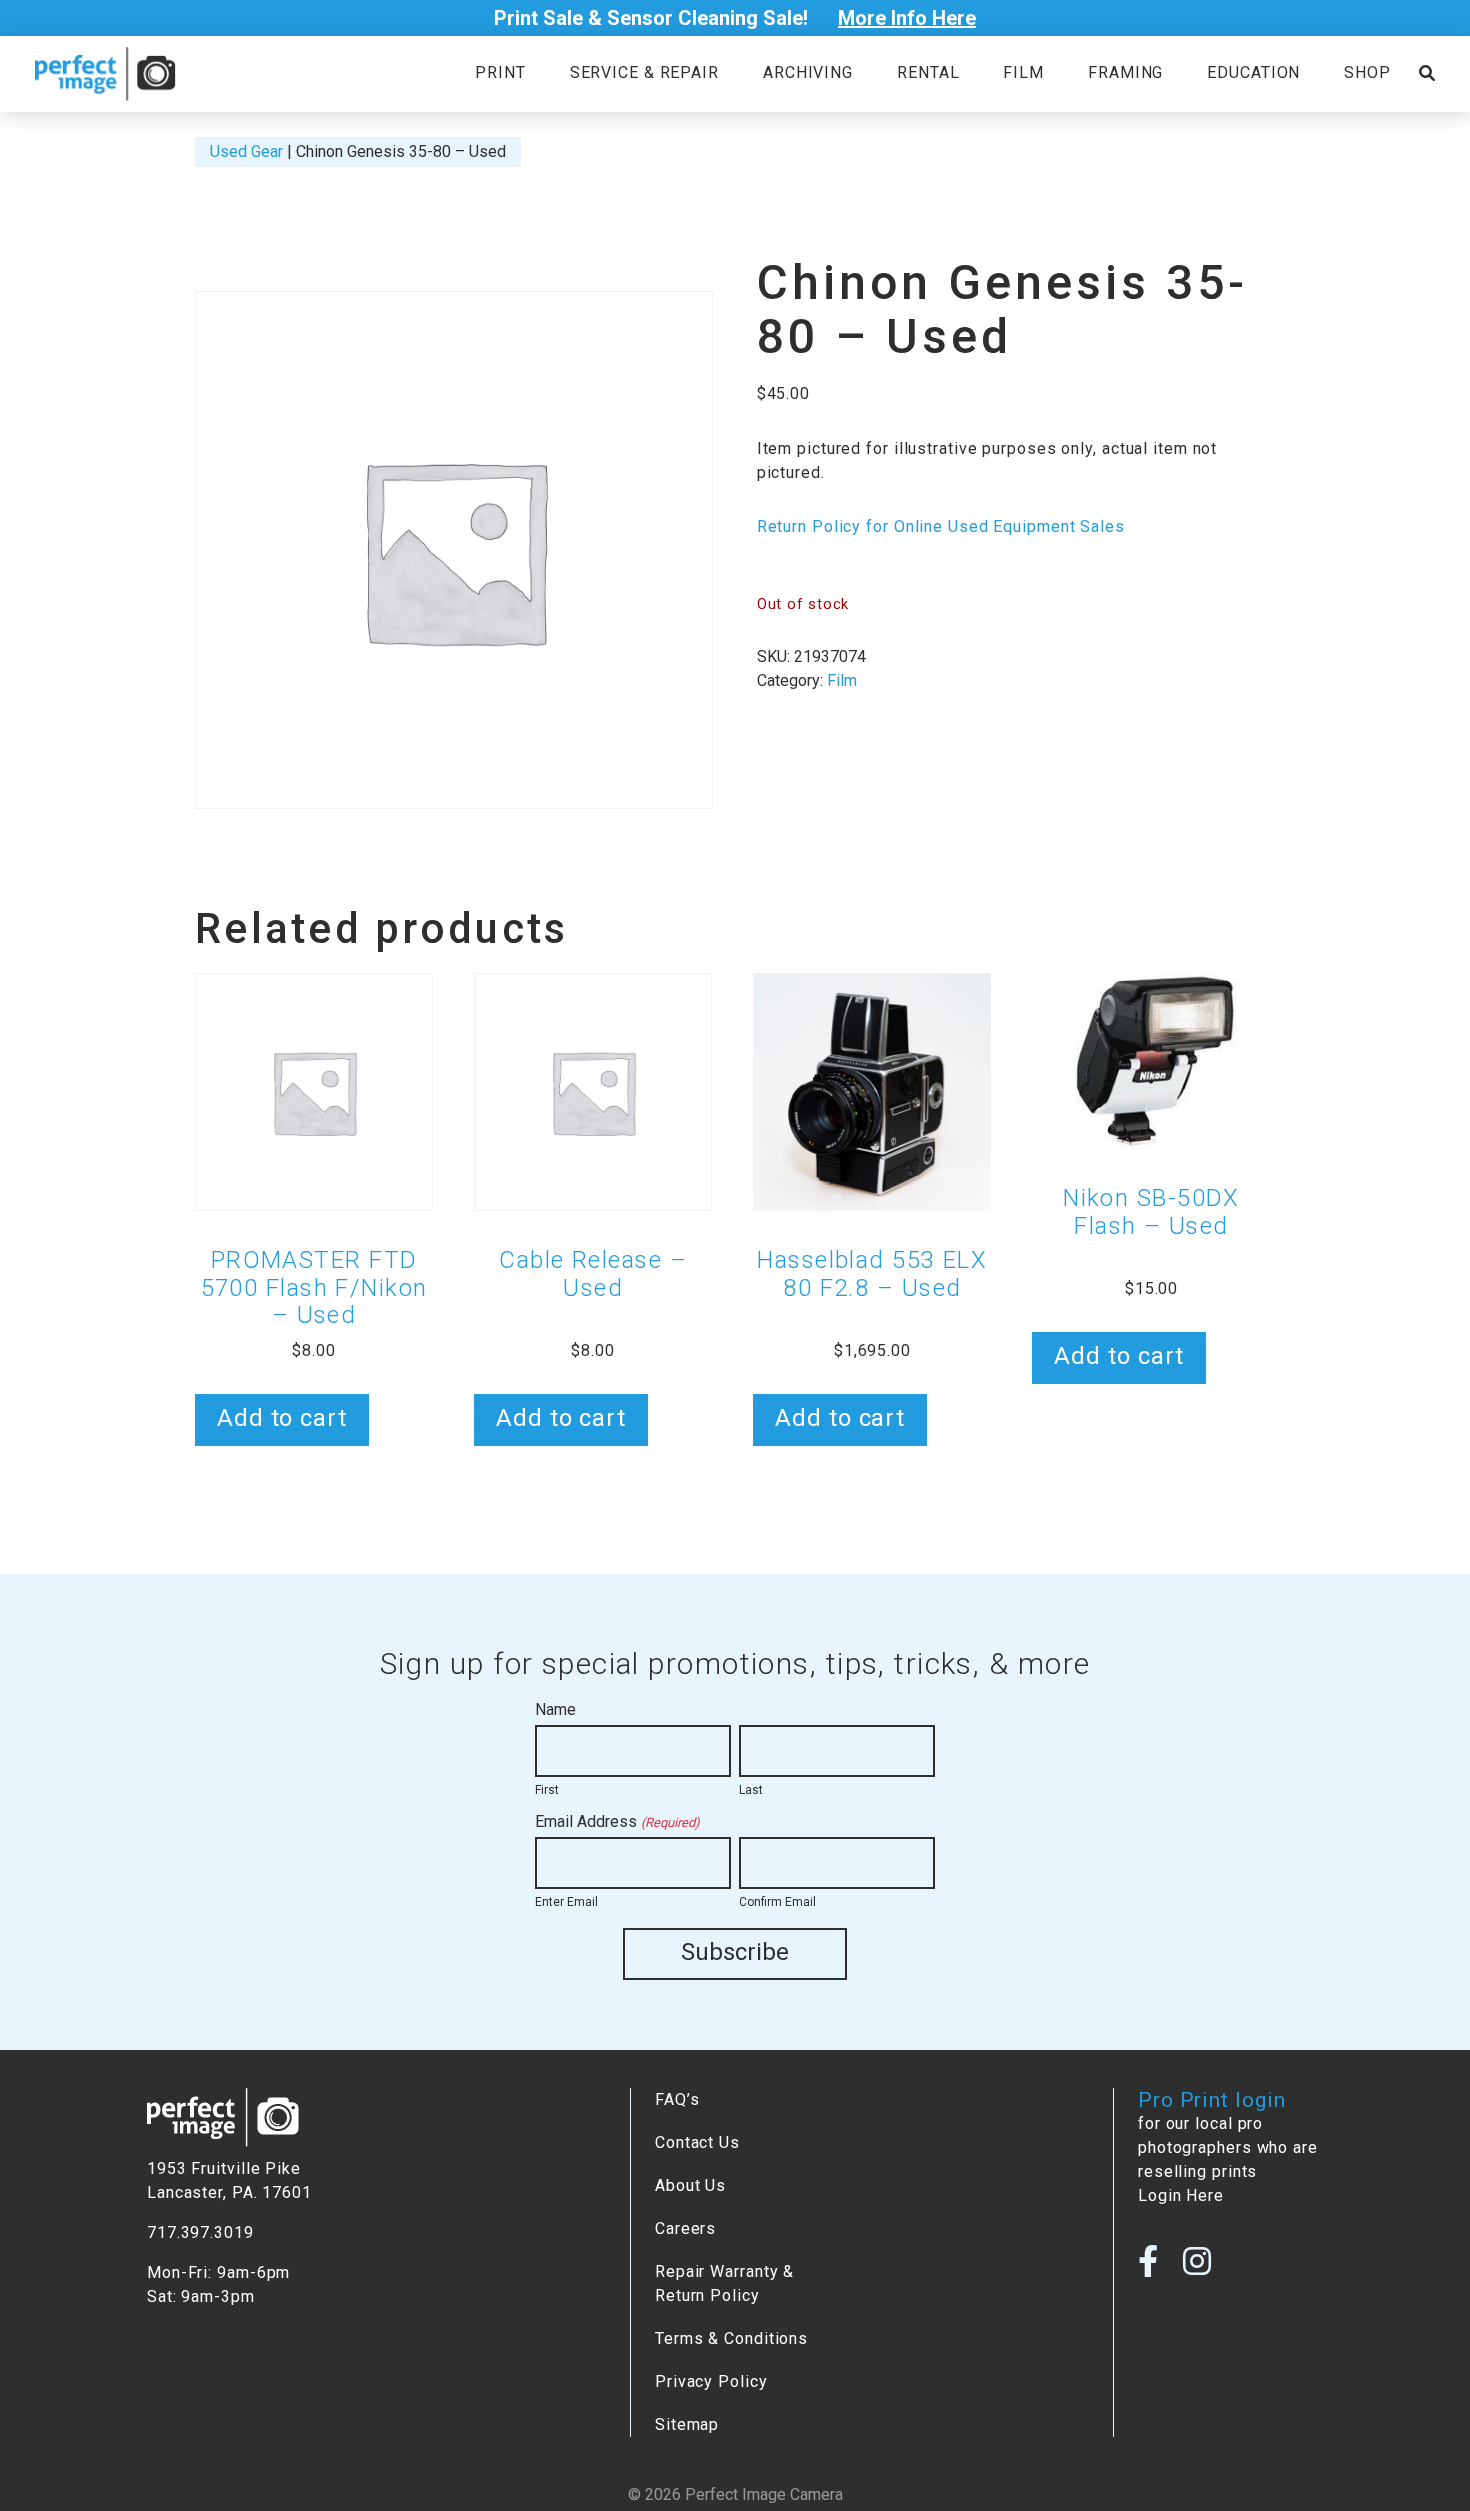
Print (500, 72)
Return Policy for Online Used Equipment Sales (941, 526)
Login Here (1181, 2195)
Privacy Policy (711, 2381)
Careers (685, 2228)
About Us (690, 2185)
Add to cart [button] (282, 1418)
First (547, 1790)
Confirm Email (777, 1902)
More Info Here (907, 18)
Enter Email (566, 1902)
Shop (1367, 72)
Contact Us (697, 2142)
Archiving (808, 72)
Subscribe (735, 1952)
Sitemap (687, 2424)
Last (751, 1790)
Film (1023, 72)
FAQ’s (677, 2099)
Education (1253, 72)
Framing (1125, 72)
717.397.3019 (200, 2232)
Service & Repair (644, 72)
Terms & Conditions (731, 2338)
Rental (928, 72)
